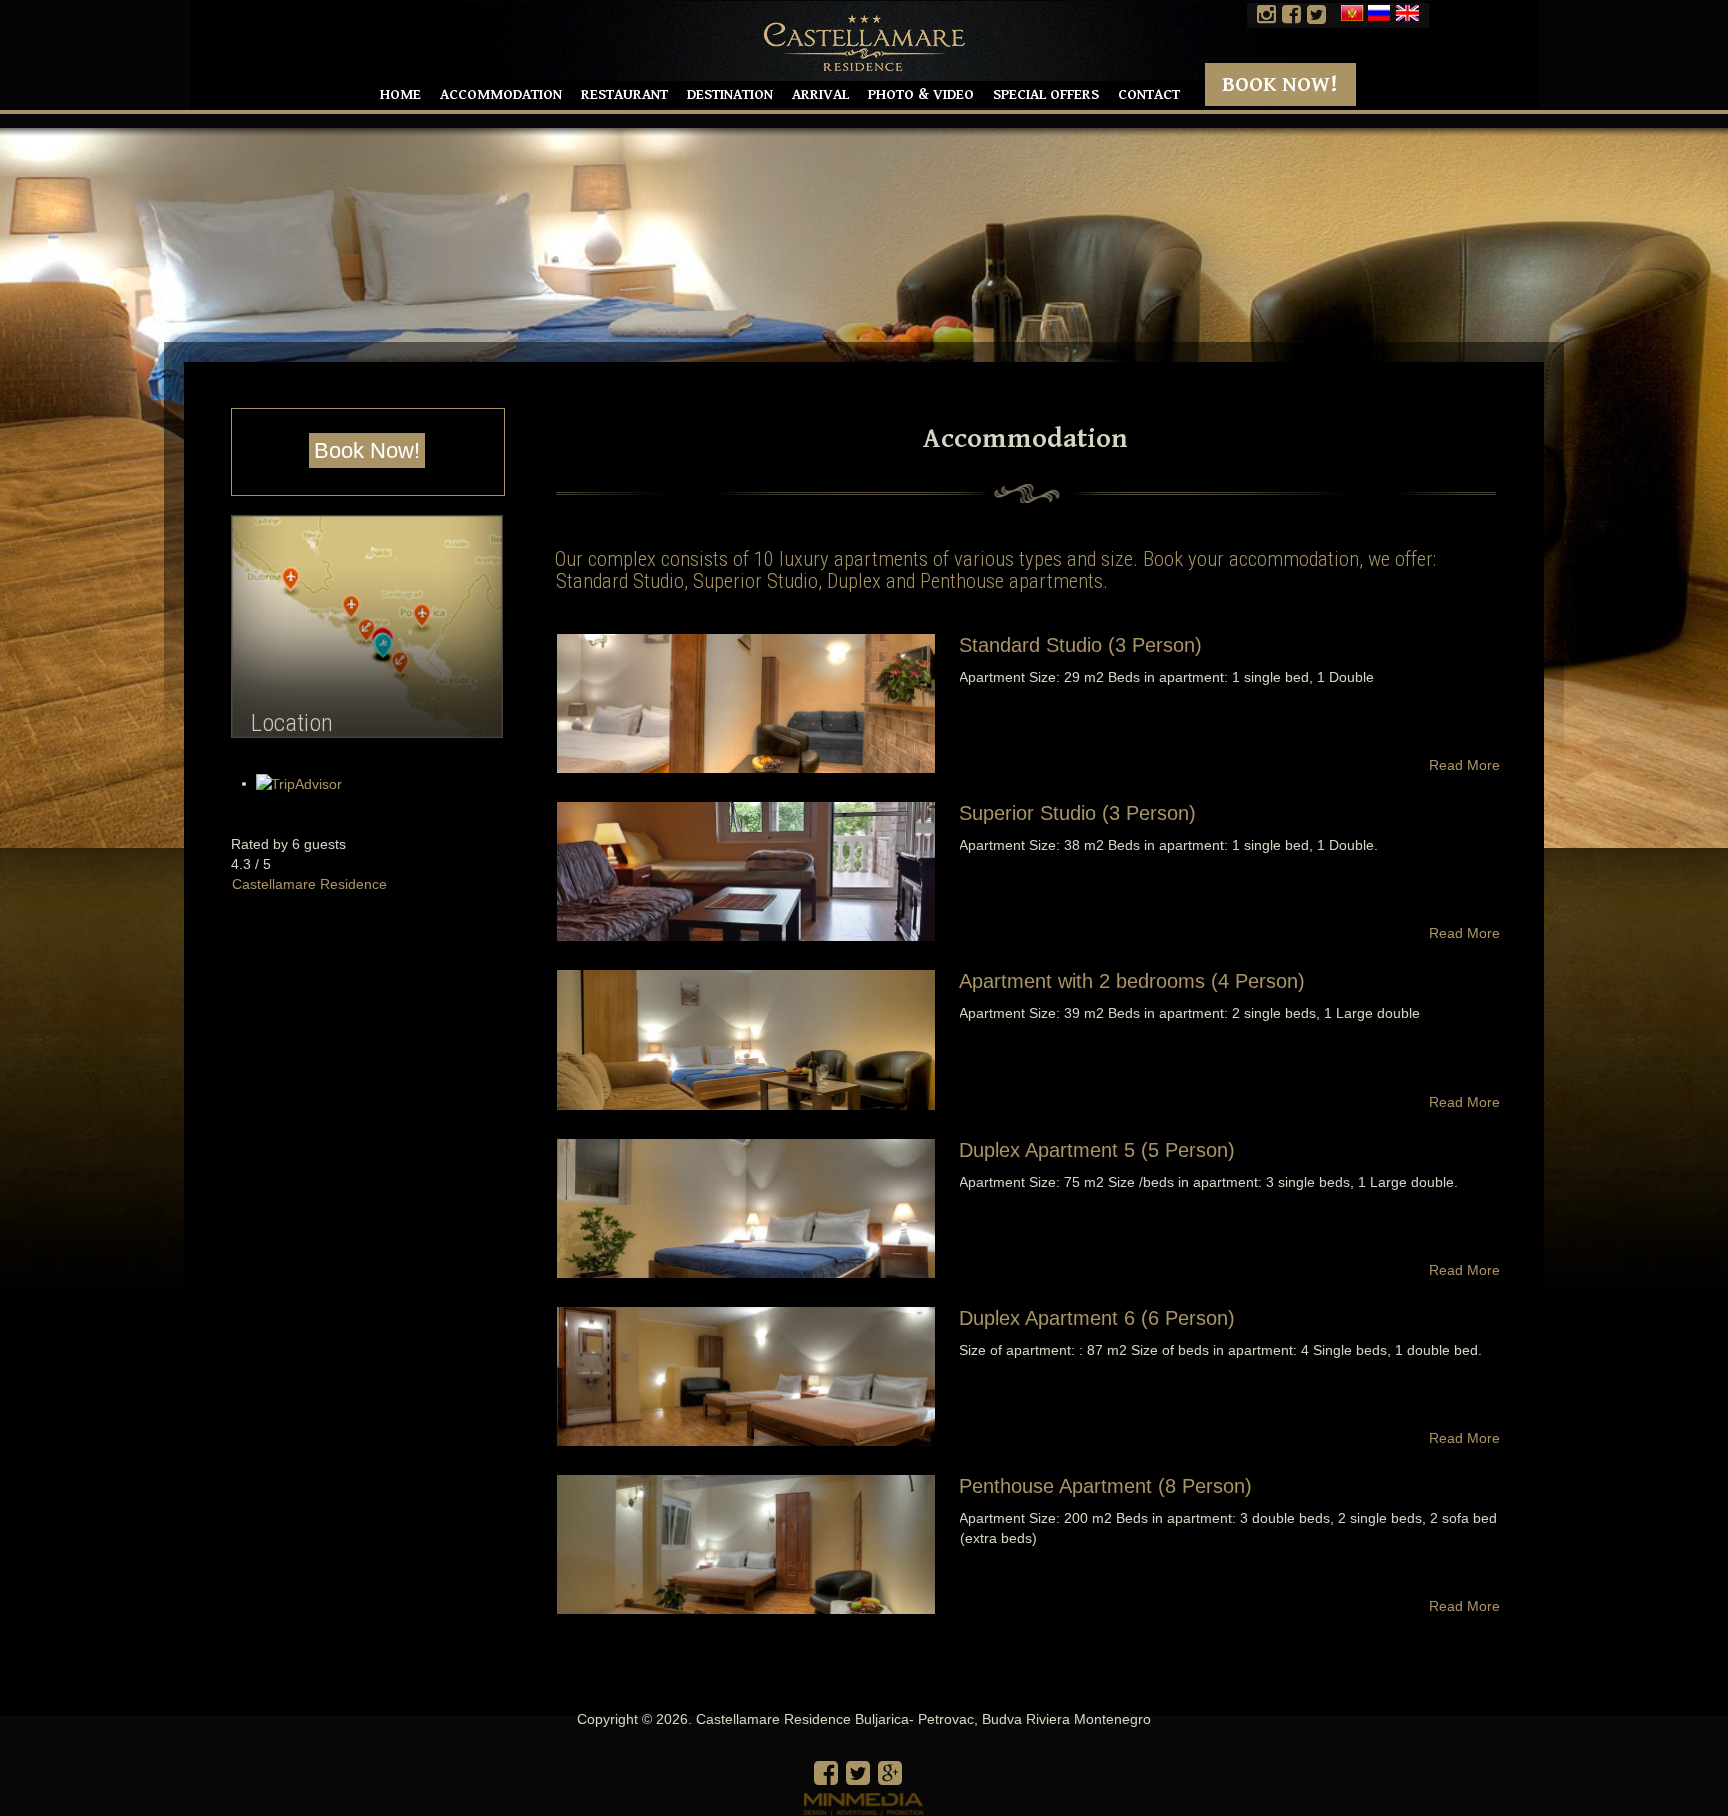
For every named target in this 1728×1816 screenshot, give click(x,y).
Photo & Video (921, 94)
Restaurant (624, 94)
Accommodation (501, 94)
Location (292, 722)
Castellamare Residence (309, 884)
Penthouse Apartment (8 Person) (1105, 1486)
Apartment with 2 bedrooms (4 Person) (1132, 981)
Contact (1149, 94)
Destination (730, 94)
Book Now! (1280, 84)
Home (400, 94)
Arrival (820, 94)
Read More (1464, 765)
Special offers (1046, 94)
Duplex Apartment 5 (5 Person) (1097, 1150)
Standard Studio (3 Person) (1080, 645)
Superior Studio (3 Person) (1077, 813)
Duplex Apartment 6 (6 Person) (1097, 1318)
